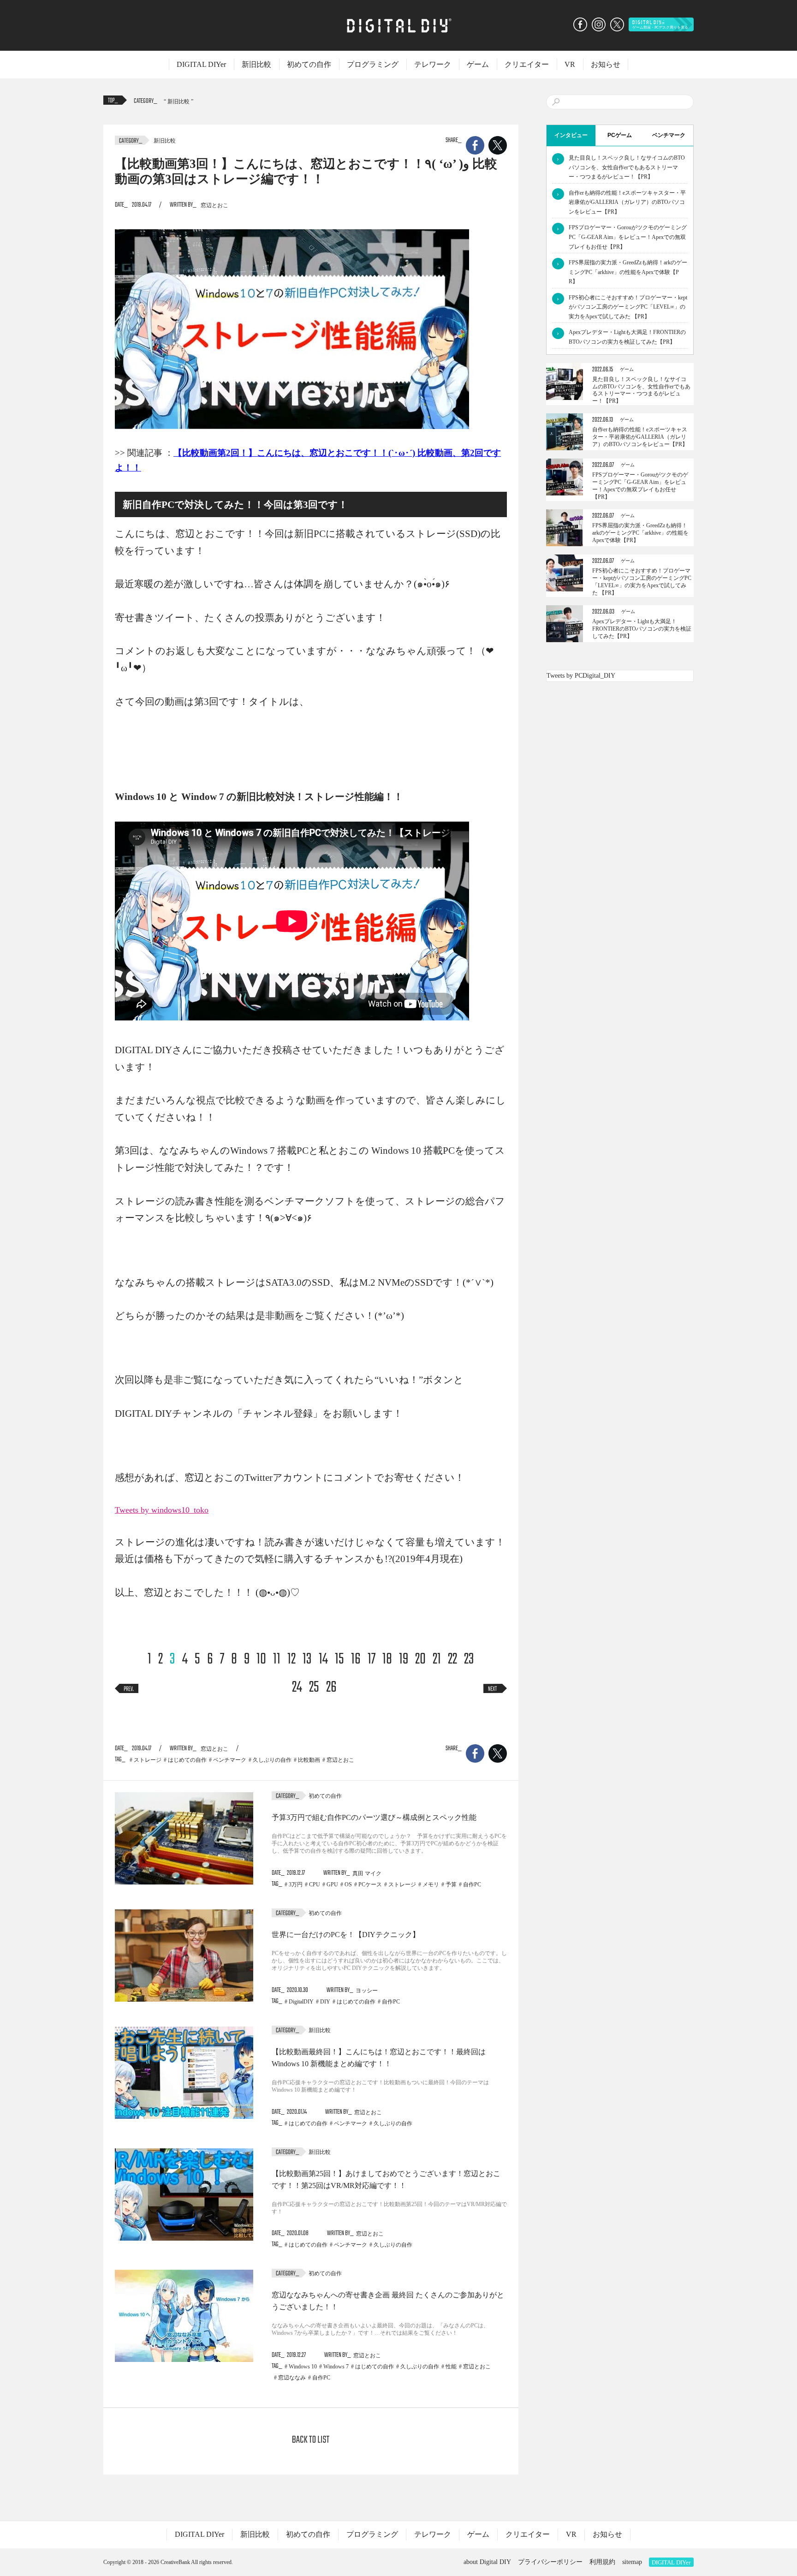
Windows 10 (303, 2367)
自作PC (472, 1884)
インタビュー (571, 135)
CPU (315, 1884)
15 (339, 1660)
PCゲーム (620, 135)
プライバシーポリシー (550, 2562)
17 (372, 1660)
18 (387, 1660)
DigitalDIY (301, 2002)
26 (331, 1688)
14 (323, 1660)
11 (277, 1660)
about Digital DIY (487, 2562)
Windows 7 (336, 2367)
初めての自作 (309, 64)
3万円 (296, 1884)
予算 (451, 1884)
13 (307, 1660)
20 (420, 1660)
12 (291, 1660)
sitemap (632, 2562)
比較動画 (309, 1760)
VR (570, 64)
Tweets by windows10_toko (162, 1510)
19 (404, 1660)
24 (297, 1688)
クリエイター (527, 64)
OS (348, 1884)
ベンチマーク (230, 1760)
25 (314, 1688)
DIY (325, 2002)
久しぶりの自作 (272, 1760)
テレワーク (433, 64)
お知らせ (606, 64)
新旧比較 (256, 64)
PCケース (370, 1884)
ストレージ (148, 1760)
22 (452, 1660)
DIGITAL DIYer (201, 64)
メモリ (431, 1884)
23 (469, 1660)
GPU (332, 1884)
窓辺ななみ (292, 2378)
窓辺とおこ (340, 1760)
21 (437, 1660)
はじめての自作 (187, 1760)
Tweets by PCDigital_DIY (581, 676)
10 (261, 1660)
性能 (451, 2367)
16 (356, 1660)
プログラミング (373, 64)
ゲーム (478, 64)
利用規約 (602, 2562)
